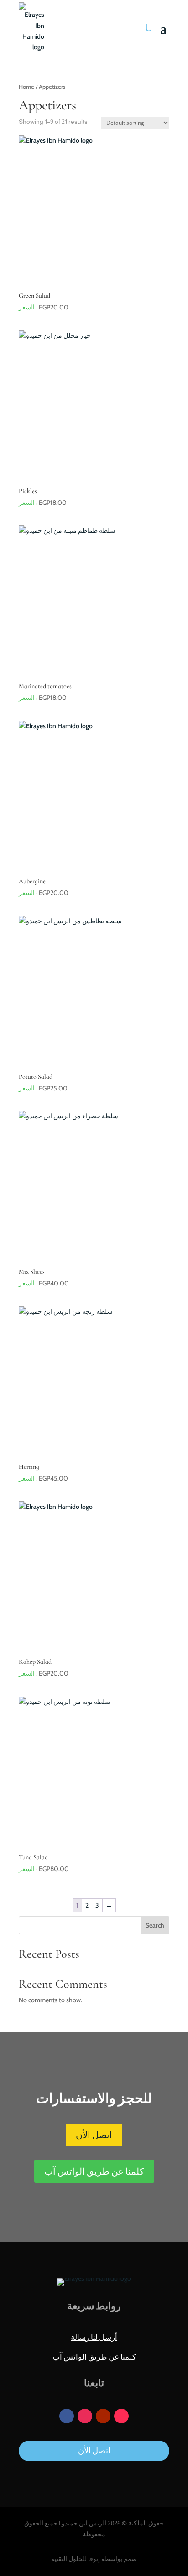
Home (26, 87)
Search (155, 1925)
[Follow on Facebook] (67, 2416)
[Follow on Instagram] (85, 2416)
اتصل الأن (94, 2135)
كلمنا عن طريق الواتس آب (94, 2171)
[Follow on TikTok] (121, 2416)
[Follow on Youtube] (103, 2416)
